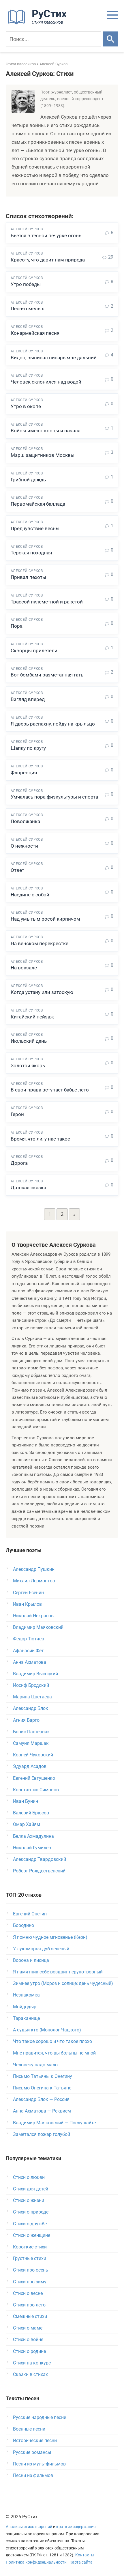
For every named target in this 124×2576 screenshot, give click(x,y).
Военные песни (29, 2429)
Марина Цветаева (32, 1697)
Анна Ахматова (30, 1662)
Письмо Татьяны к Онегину (43, 2076)
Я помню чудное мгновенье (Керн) (50, 1937)
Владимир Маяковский (38, 1627)
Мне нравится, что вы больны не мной (54, 2053)
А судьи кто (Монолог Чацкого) (47, 2030)
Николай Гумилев (32, 1848)
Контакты (85, 2555)
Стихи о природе (31, 2212)
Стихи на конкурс (32, 2363)
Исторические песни (35, 2441)
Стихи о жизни (29, 2200)
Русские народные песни (40, 2417)
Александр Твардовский (40, 1859)
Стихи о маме (28, 2328)
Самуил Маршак (31, 1743)
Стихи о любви (29, 2177)
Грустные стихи (30, 2258)
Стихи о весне (28, 2293)
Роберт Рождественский (39, 1871)
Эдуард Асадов (30, 1766)
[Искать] (111, 39)
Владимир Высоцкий (35, 1674)
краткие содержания (76, 2527)
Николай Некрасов (33, 1616)
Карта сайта (81, 2562)
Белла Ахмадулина (33, 1836)
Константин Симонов (36, 1790)
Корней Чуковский (33, 1755)
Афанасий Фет (28, 1651)
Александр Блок (31, 1708)
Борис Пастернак (31, 1732)
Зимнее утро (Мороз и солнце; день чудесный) (63, 1983)
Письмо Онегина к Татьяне (42, 2088)
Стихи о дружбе (30, 2224)
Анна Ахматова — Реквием (42, 2111)
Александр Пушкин (34, 1569)
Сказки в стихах (30, 2374)
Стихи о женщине (32, 2235)
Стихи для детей (31, 2189)
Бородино (24, 1925)
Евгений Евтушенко (34, 1778)
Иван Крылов (27, 1604)
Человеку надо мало (35, 2065)
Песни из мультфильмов (39, 2464)
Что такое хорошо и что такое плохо (52, 2041)
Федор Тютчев (29, 1639)
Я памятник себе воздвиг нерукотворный (58, 1972)
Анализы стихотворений (29, 2527)
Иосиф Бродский (31, 1685)
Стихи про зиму (30, 2282)
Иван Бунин (26, 1801)
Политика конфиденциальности (36, 2562)
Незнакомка (26, 1995)
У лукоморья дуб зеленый (41, 1949)
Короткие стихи (30, 2247)
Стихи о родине (29, 2351)
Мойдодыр (25, 2007)
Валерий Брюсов (31, 1813)
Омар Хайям (27, 1824)
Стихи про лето (29, 2305)
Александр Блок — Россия (41, 2099)
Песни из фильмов (33, 2475)
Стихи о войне (28, 2339)
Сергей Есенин (28, 1593)
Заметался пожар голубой (42, 2134)
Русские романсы (32, 2452)
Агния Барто (26, 1720)
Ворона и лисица (31, 1960)
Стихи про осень (31, 2270)
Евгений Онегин (30, 1914)
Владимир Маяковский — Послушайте (54, 2123)
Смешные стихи (30, 2316)
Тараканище (26, 2018)
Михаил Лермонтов (34, 1581)
